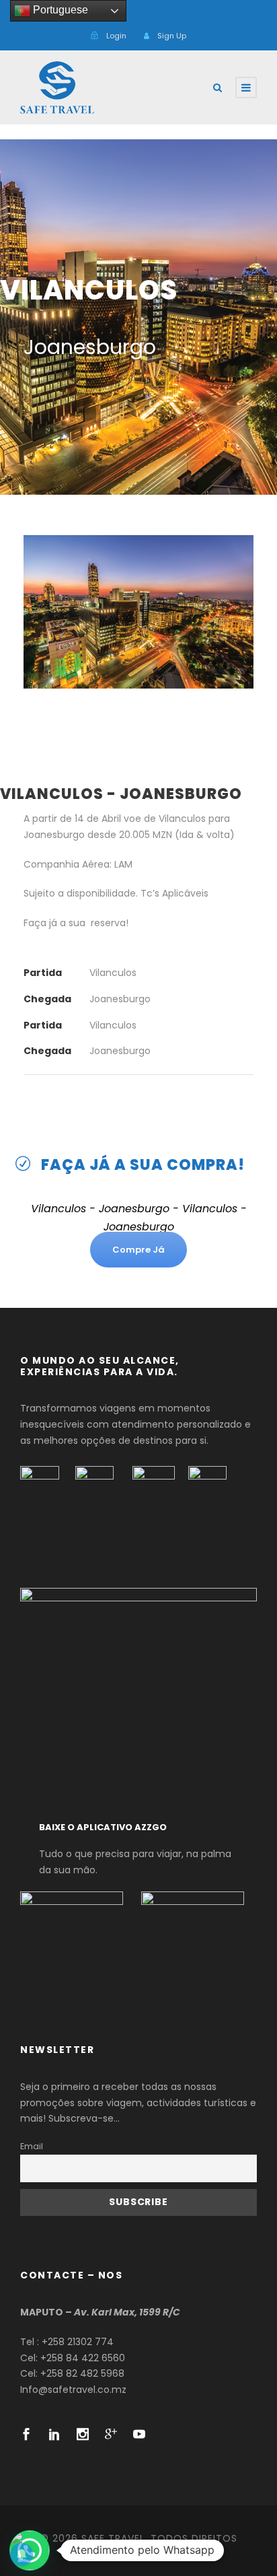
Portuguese (59, 10)
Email (32, 2146)
